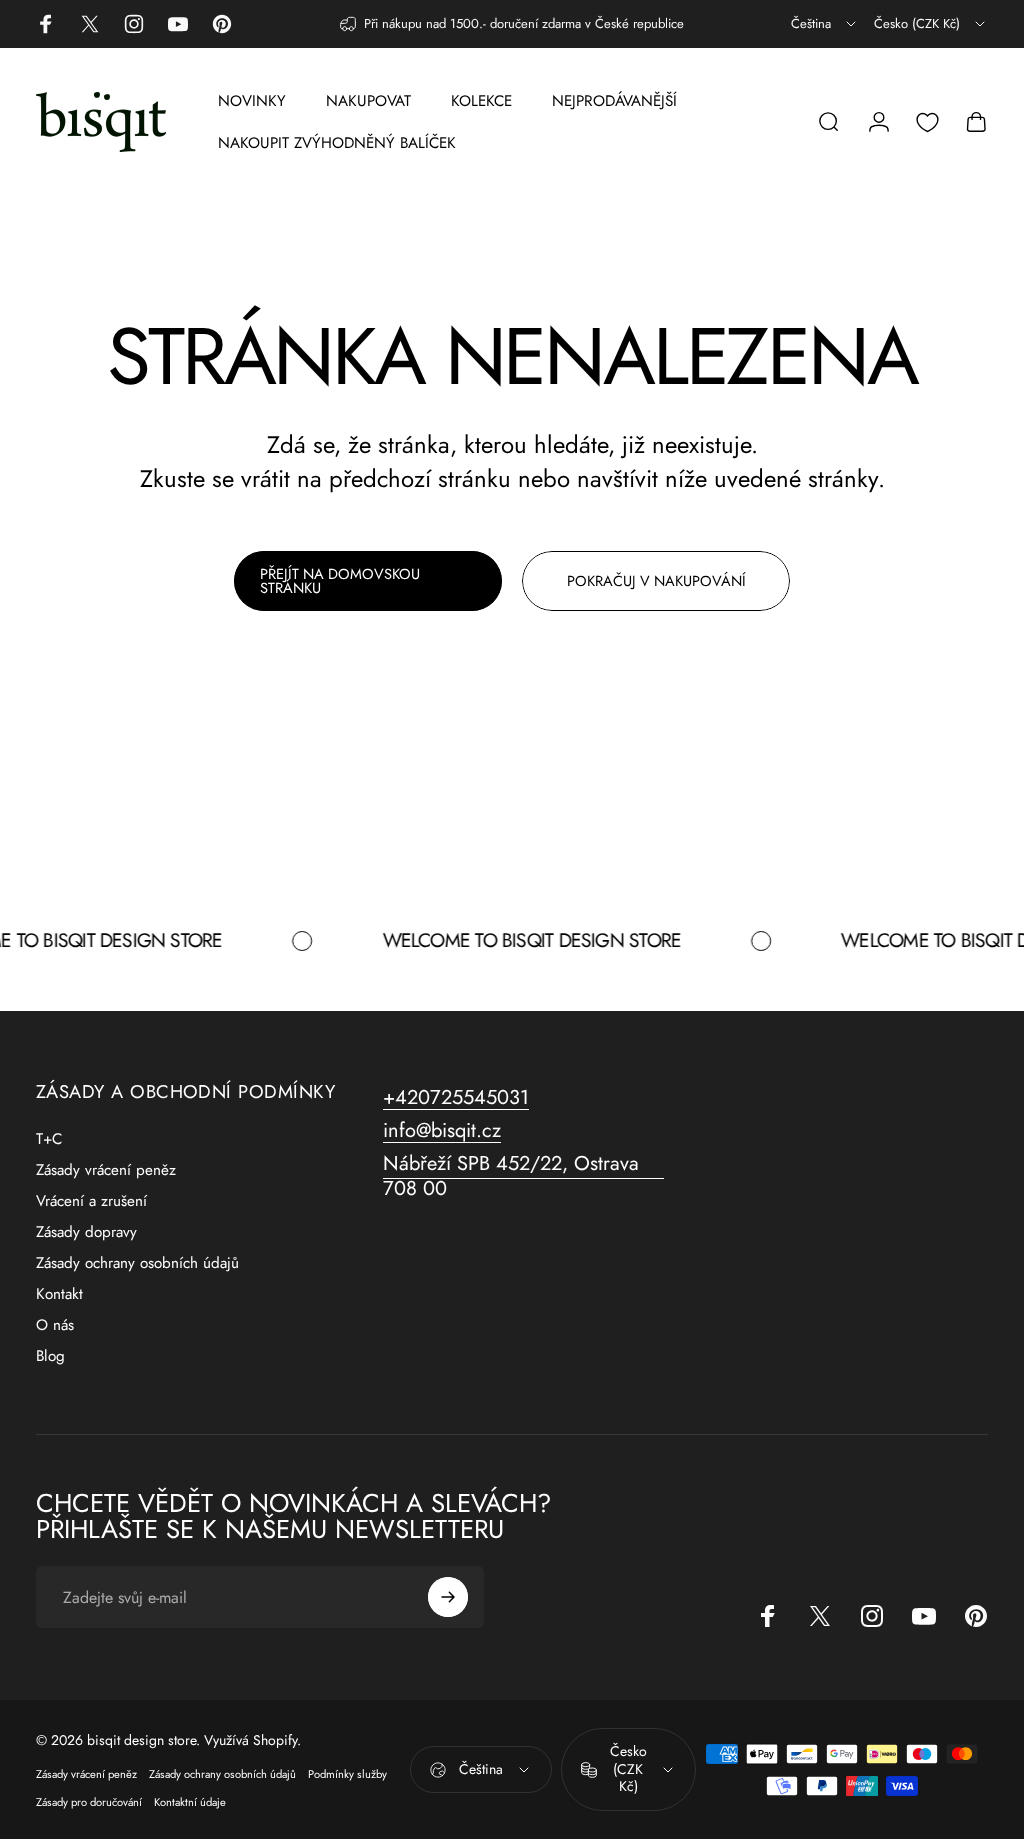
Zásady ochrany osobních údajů (137, 1263)
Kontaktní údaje (190, 1802)
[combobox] (825, 24)
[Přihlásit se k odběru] (448, 1597)
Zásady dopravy (86, 1232)
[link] (523, 1176)
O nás (55, 1325)
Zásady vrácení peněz (106, 1170)
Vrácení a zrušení (91, 1201)
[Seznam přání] (927, 122)
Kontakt (59, 1294)
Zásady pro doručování (89, 1802)
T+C (49, 1139)
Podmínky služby (347, 1774)
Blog (50, 1356)
